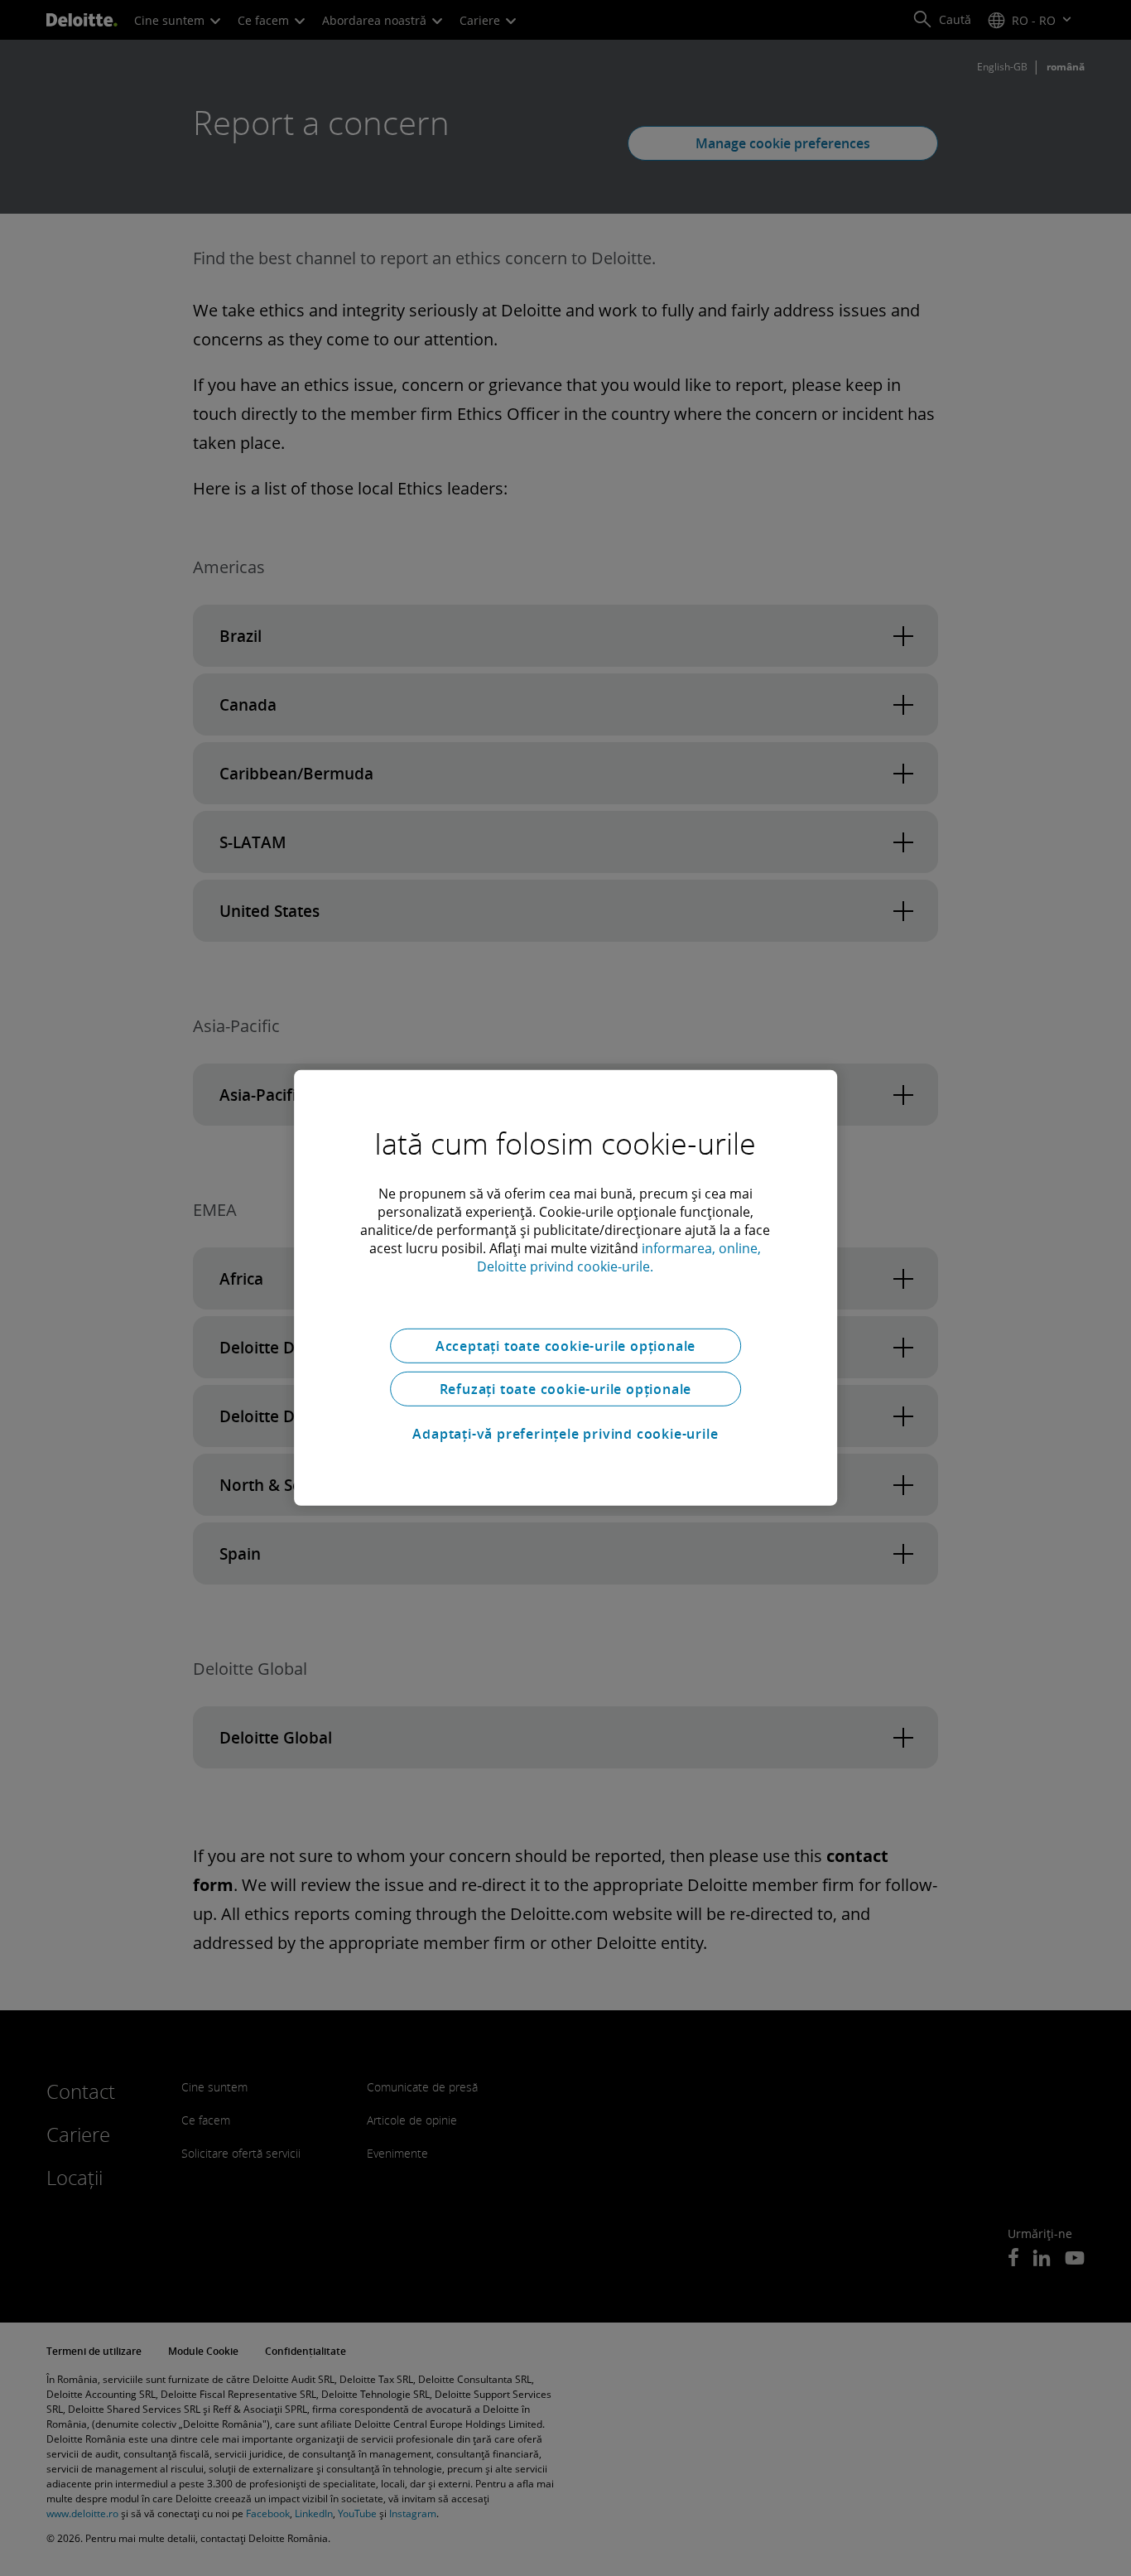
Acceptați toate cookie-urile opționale (565, 1346)
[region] (565, 1288)
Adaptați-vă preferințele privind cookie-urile (565, 1434)
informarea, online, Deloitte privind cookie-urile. (619, 1257)
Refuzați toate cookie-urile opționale (566, 1389)
